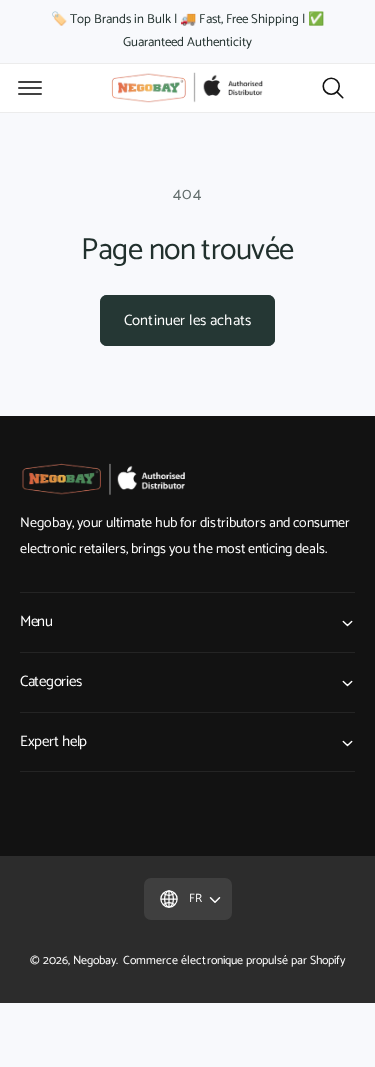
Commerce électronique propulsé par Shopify (234, 960)
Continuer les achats (187, 320)
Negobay (94, 960)
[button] (30, 88)
